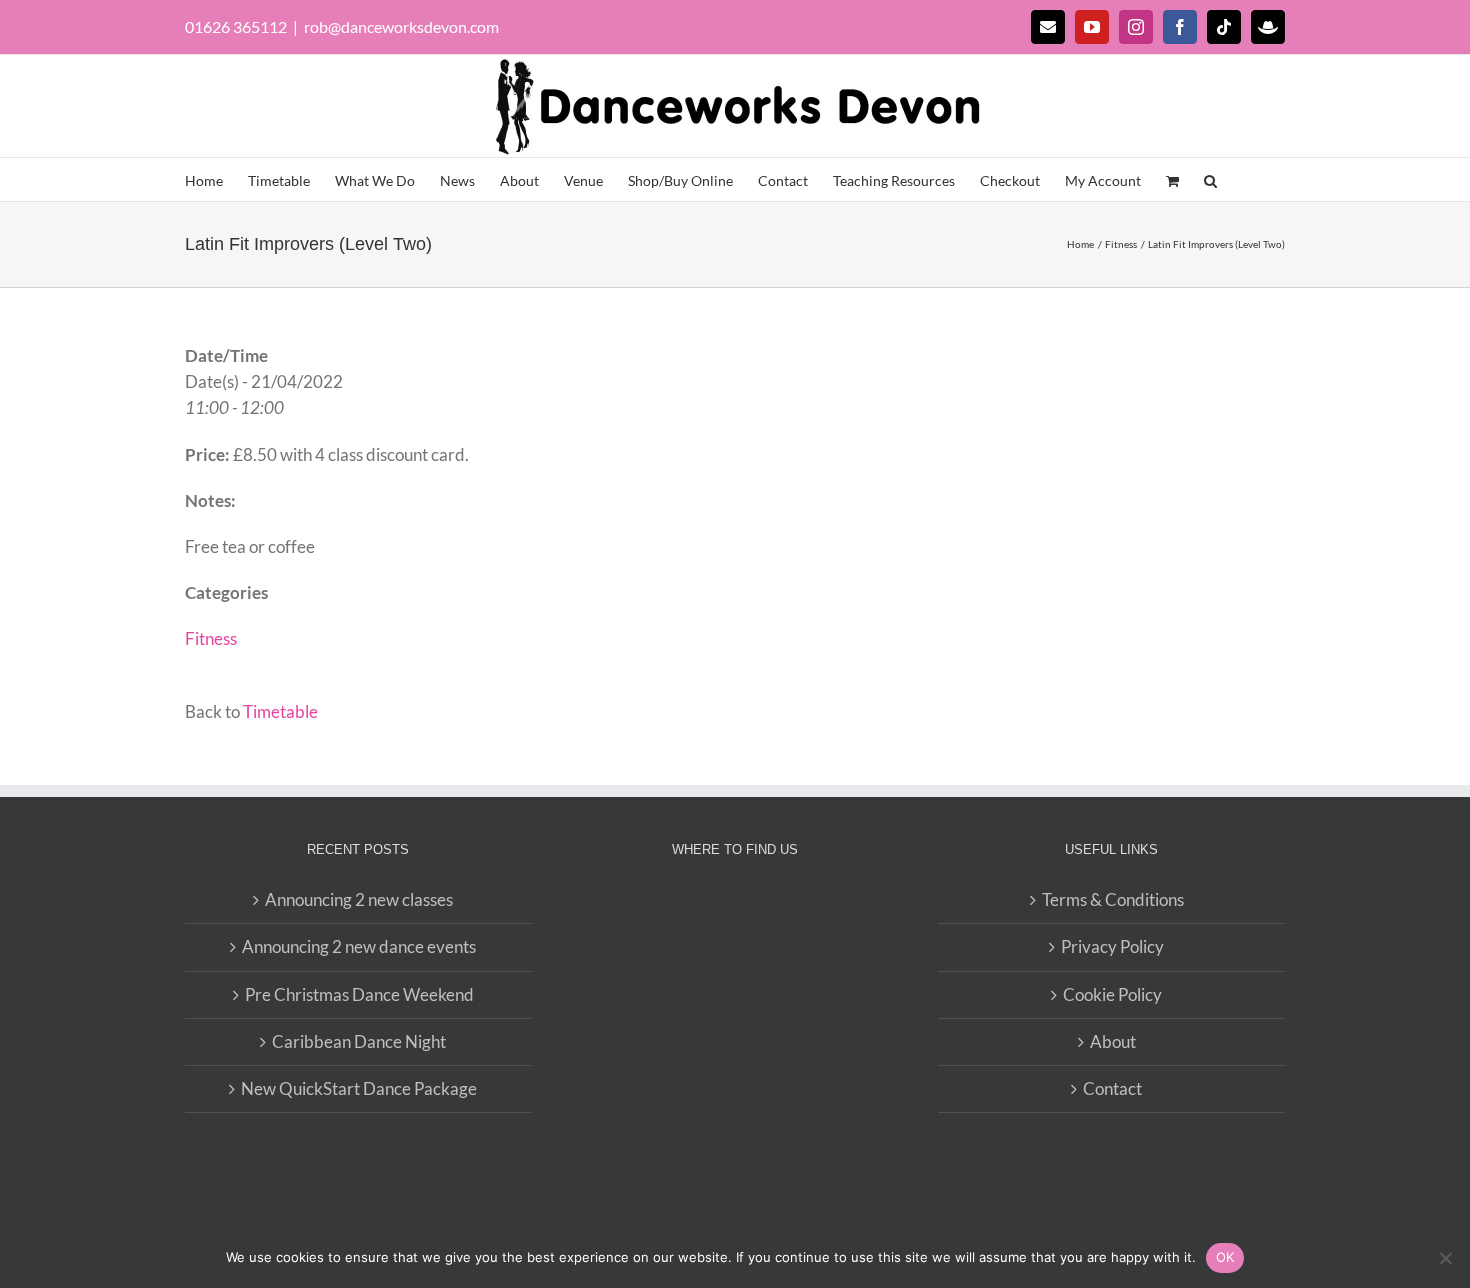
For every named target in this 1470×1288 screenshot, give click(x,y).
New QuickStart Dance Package (359, 1088)
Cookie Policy (1112, 994)
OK (1225, 1257)
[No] (1445, 1258)
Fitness (211, 638)
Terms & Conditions (1113, 899)
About (1113, 1041)
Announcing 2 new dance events (359, 946)
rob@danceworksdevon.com (401, 26)
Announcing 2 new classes (359, 899)
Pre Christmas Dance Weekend (359, 994)
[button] (1210, 179)
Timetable (280, 711)
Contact (1112, 1088)
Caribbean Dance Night (359, 1041)
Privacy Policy (1112, 946)
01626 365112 (236, 26)
